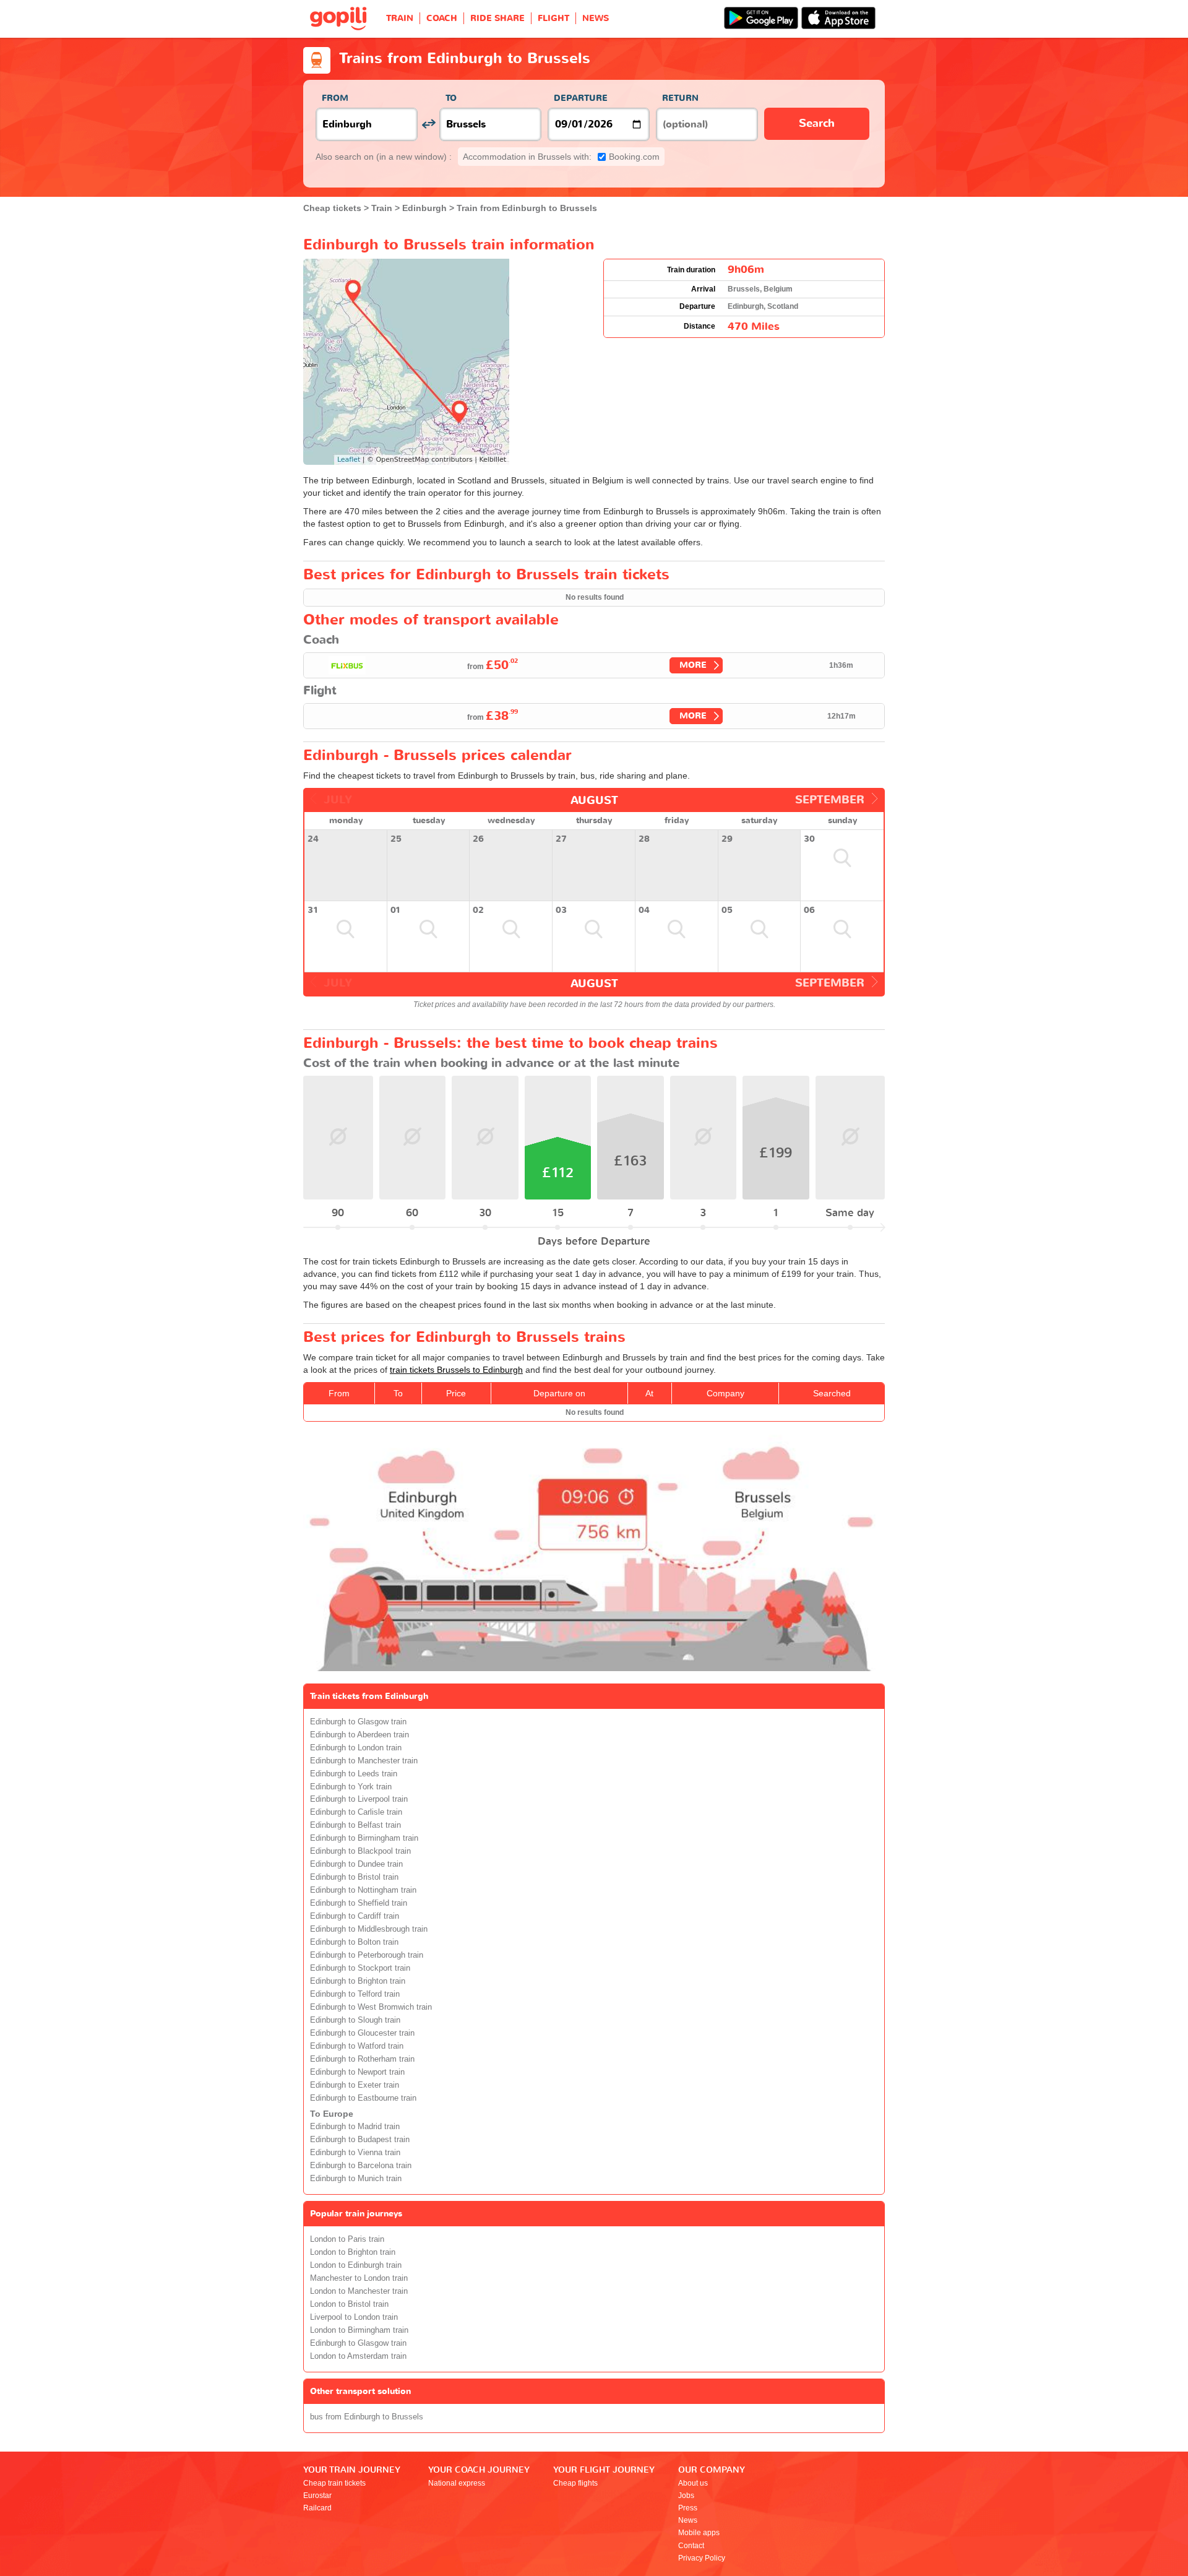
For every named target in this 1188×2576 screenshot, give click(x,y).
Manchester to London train (359, 2278)
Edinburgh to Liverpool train (359, 1799)
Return (680, 98)
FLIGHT (553, 18)
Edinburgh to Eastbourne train (363, 2098)
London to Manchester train (359, 2291)
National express (457, 2483)
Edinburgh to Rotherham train (362, 2059)
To (451, 98)
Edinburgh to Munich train (356, 2179)
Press (688, 2508)
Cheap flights (575, 2483)
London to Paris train (347, 2239)
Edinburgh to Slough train (355, 2020)
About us (693, 2483)
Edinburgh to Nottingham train (363, 1890)
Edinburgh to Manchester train (364, 1761)
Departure (581, 98)
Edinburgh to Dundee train (356, 1864)
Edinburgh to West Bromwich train (371, 2007)
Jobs (686, 2496)
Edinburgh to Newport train (357, 2072)
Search (817, 123)
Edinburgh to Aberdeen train (359, 1735)
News (688, 2520)
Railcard (317, 2508)
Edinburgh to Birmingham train (364, 1838)
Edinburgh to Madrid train (355, 2127)
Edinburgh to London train (356, 1748)
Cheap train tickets (334, 2483)
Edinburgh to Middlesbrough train (369, 1929)
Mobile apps (699, 2533)
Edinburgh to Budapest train (360, 2140)
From (335, 98)
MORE (693, 665)
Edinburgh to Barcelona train (361, 2166)
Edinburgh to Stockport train (360, 1968)
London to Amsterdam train (358, 2356)
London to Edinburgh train (356, 2265)
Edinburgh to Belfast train (355, 1825)
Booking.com (561, 157)
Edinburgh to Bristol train (354, 1877)
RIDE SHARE (497, 18)
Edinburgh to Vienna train (355, 2153)
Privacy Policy (702, 2558)
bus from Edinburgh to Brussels (367, 2417)
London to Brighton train (353, 2252)
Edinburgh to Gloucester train (362, 2033)
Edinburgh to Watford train (357, 2046)
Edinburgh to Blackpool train (360, 1851)
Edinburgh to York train (351, 1787)
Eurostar (317, 2496)
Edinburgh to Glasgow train (358, 1722)
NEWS (596, 18)
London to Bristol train (349, 2304)
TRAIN (400, 18)
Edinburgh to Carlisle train (356, 1812)
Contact (691, 2546)
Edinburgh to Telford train (355, 1994)
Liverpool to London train (354, 2317)
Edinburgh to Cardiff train (355, 1916)
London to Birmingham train (359, 2330)
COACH (442, 18)
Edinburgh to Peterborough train (367, 1955)
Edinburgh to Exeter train (355, 2085)
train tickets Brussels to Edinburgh (456, 1370)
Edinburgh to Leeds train (354, 1774)
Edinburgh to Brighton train (358, 1981)
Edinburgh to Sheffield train (359, 1903)
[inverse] (428, 124)
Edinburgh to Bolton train (354, 1942)
